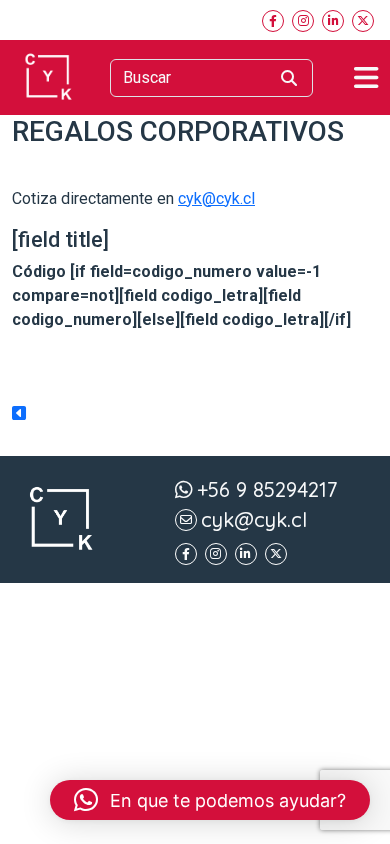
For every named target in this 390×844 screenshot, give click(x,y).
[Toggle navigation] (366, 78)
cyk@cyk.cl (216, 198)
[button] (210, 800)
